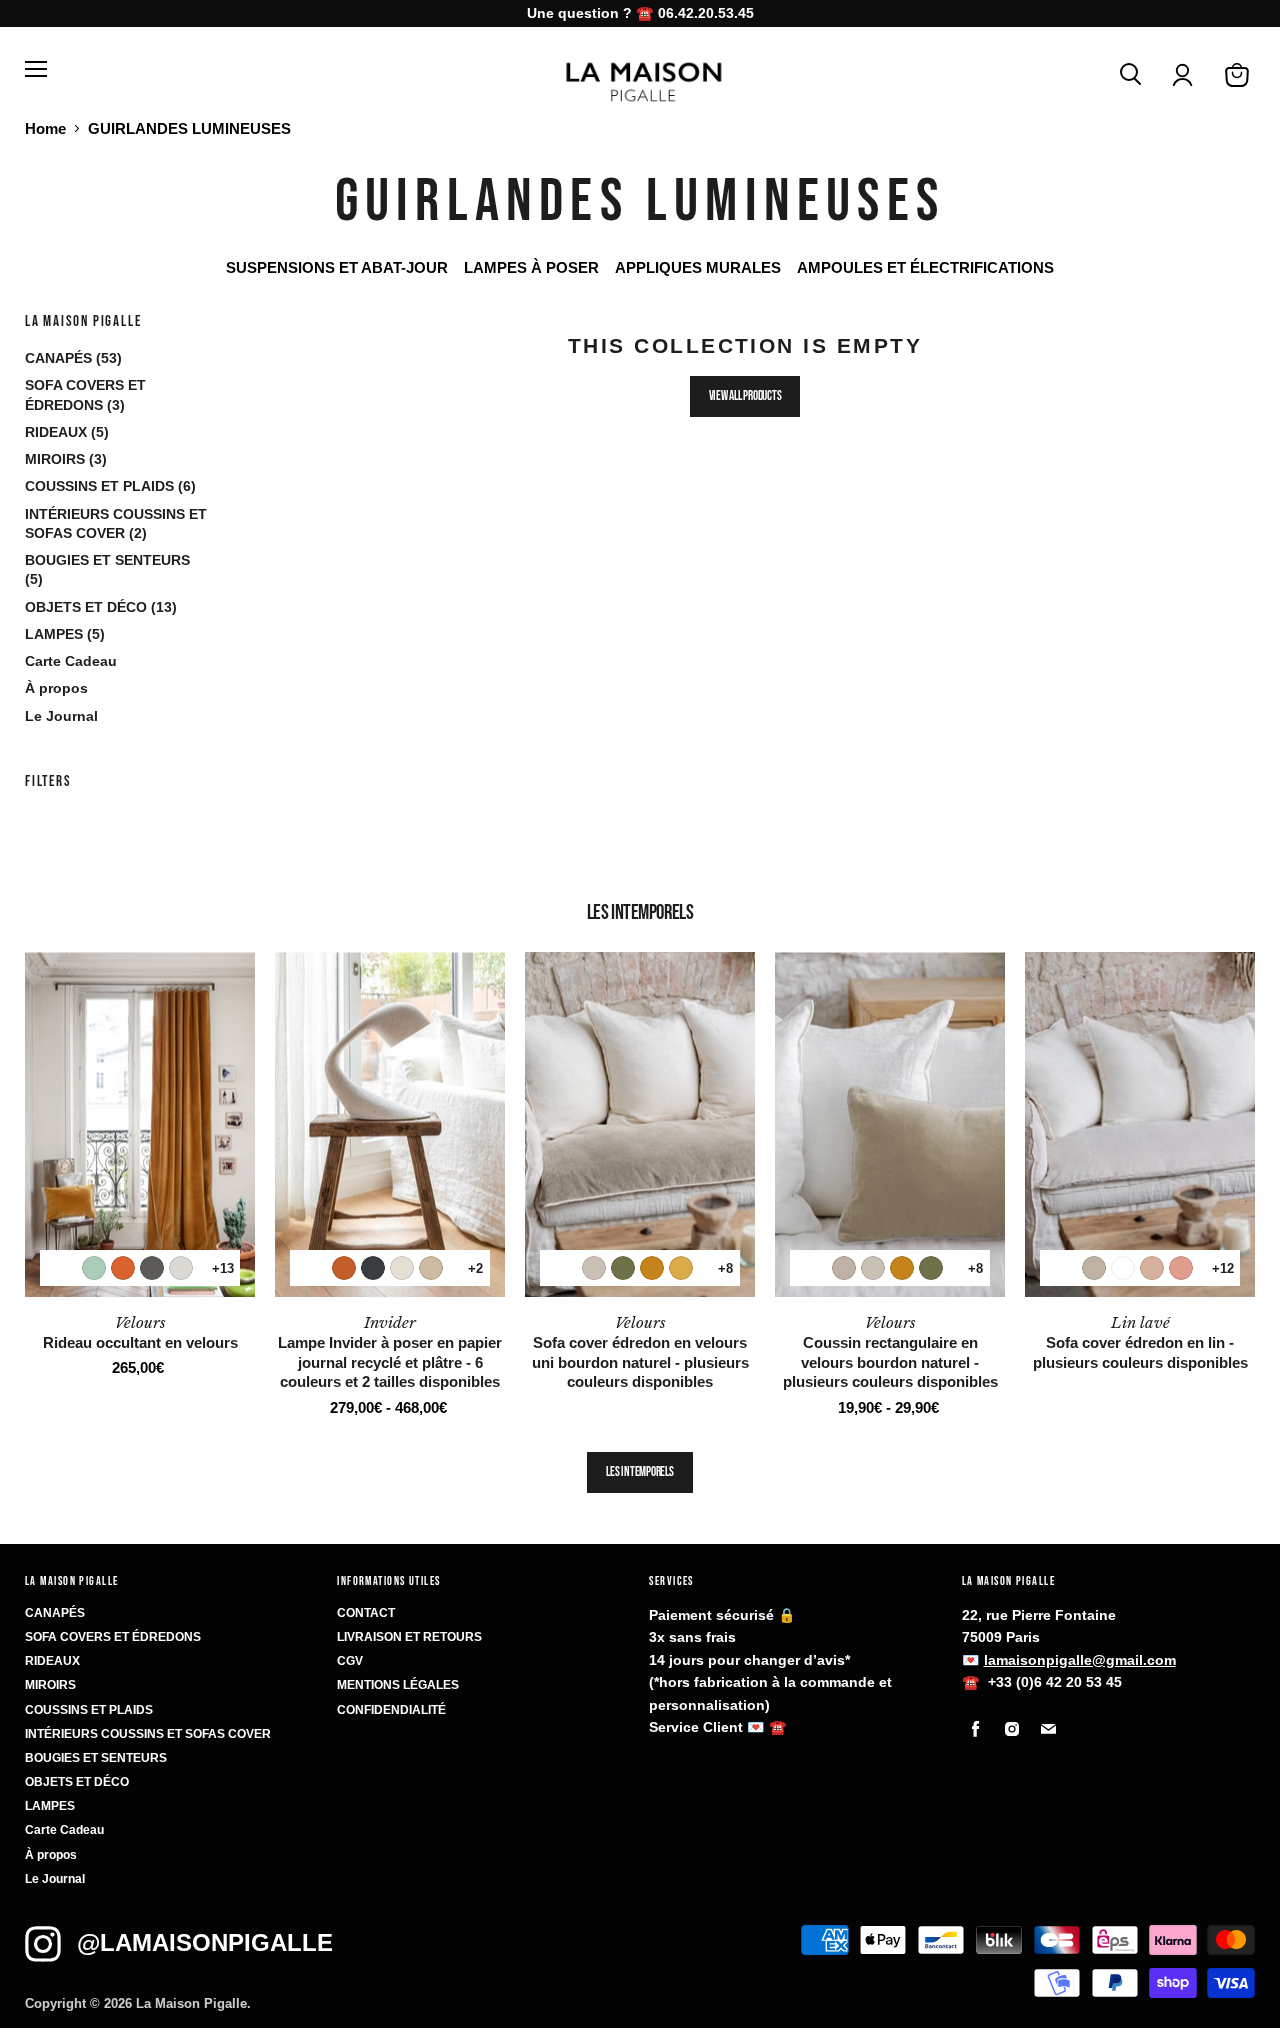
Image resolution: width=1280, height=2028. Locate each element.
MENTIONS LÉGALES (398, 1685)
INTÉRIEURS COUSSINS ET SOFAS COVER (148, 1734)
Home (45, 128)
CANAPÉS (55, 1613)
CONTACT (366, 1613)
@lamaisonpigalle (205, 1942)
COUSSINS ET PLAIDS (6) (110, 486)
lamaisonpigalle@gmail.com (1080, 1660)
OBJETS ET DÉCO (77, 1782)
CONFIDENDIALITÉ (391, 1710)
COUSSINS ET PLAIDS (89, 1710)
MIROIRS (50, 1685)
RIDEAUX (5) (67, 432)
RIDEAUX (52, 1661)
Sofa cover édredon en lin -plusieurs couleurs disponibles (1140, 1342)
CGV (350, 1661)
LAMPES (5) (65, 634)
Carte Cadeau (71, 661)
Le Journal (61, 716)
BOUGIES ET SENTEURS (96, 1758)
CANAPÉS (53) (73, 358)
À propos (56, 688)
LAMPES (50, 1806)
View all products (745, 396)
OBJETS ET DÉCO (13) (101, 607)
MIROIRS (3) (66, 459)
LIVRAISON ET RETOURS (409, 1637)
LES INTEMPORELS (639, 1472)
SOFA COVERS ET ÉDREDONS (113, 1637)
